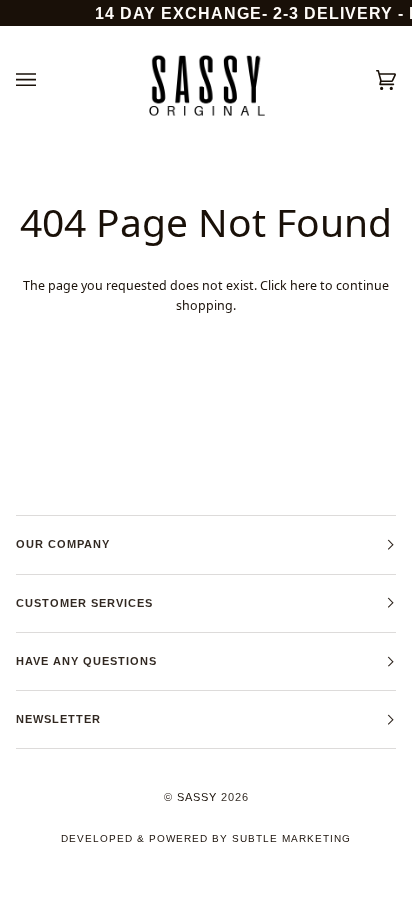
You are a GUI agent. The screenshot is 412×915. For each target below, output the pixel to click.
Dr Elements (127, 904)
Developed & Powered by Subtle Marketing (206, 838)
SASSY (197, 797)
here (303, 285)
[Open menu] (46, 80)
